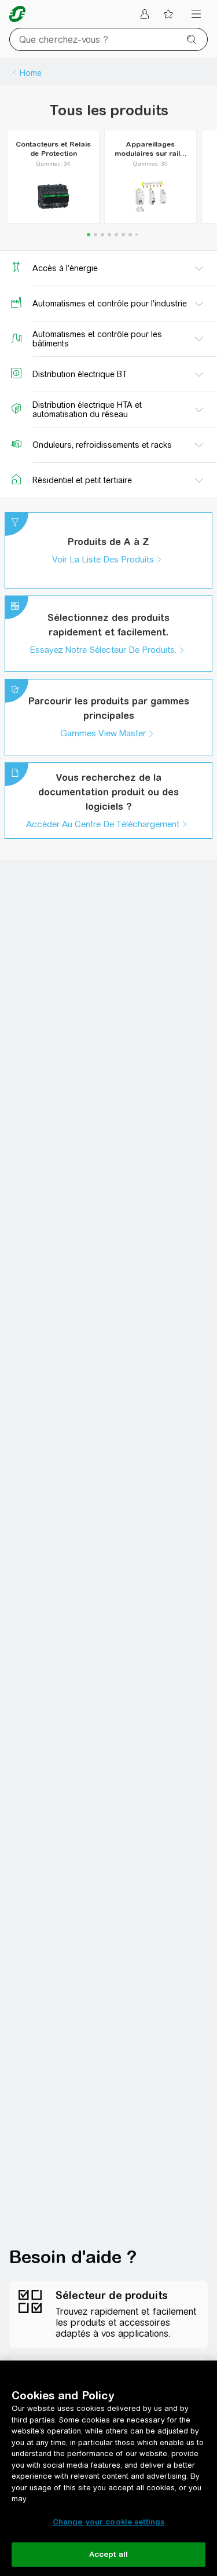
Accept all (108, 2554)
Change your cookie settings (109, 2522)
